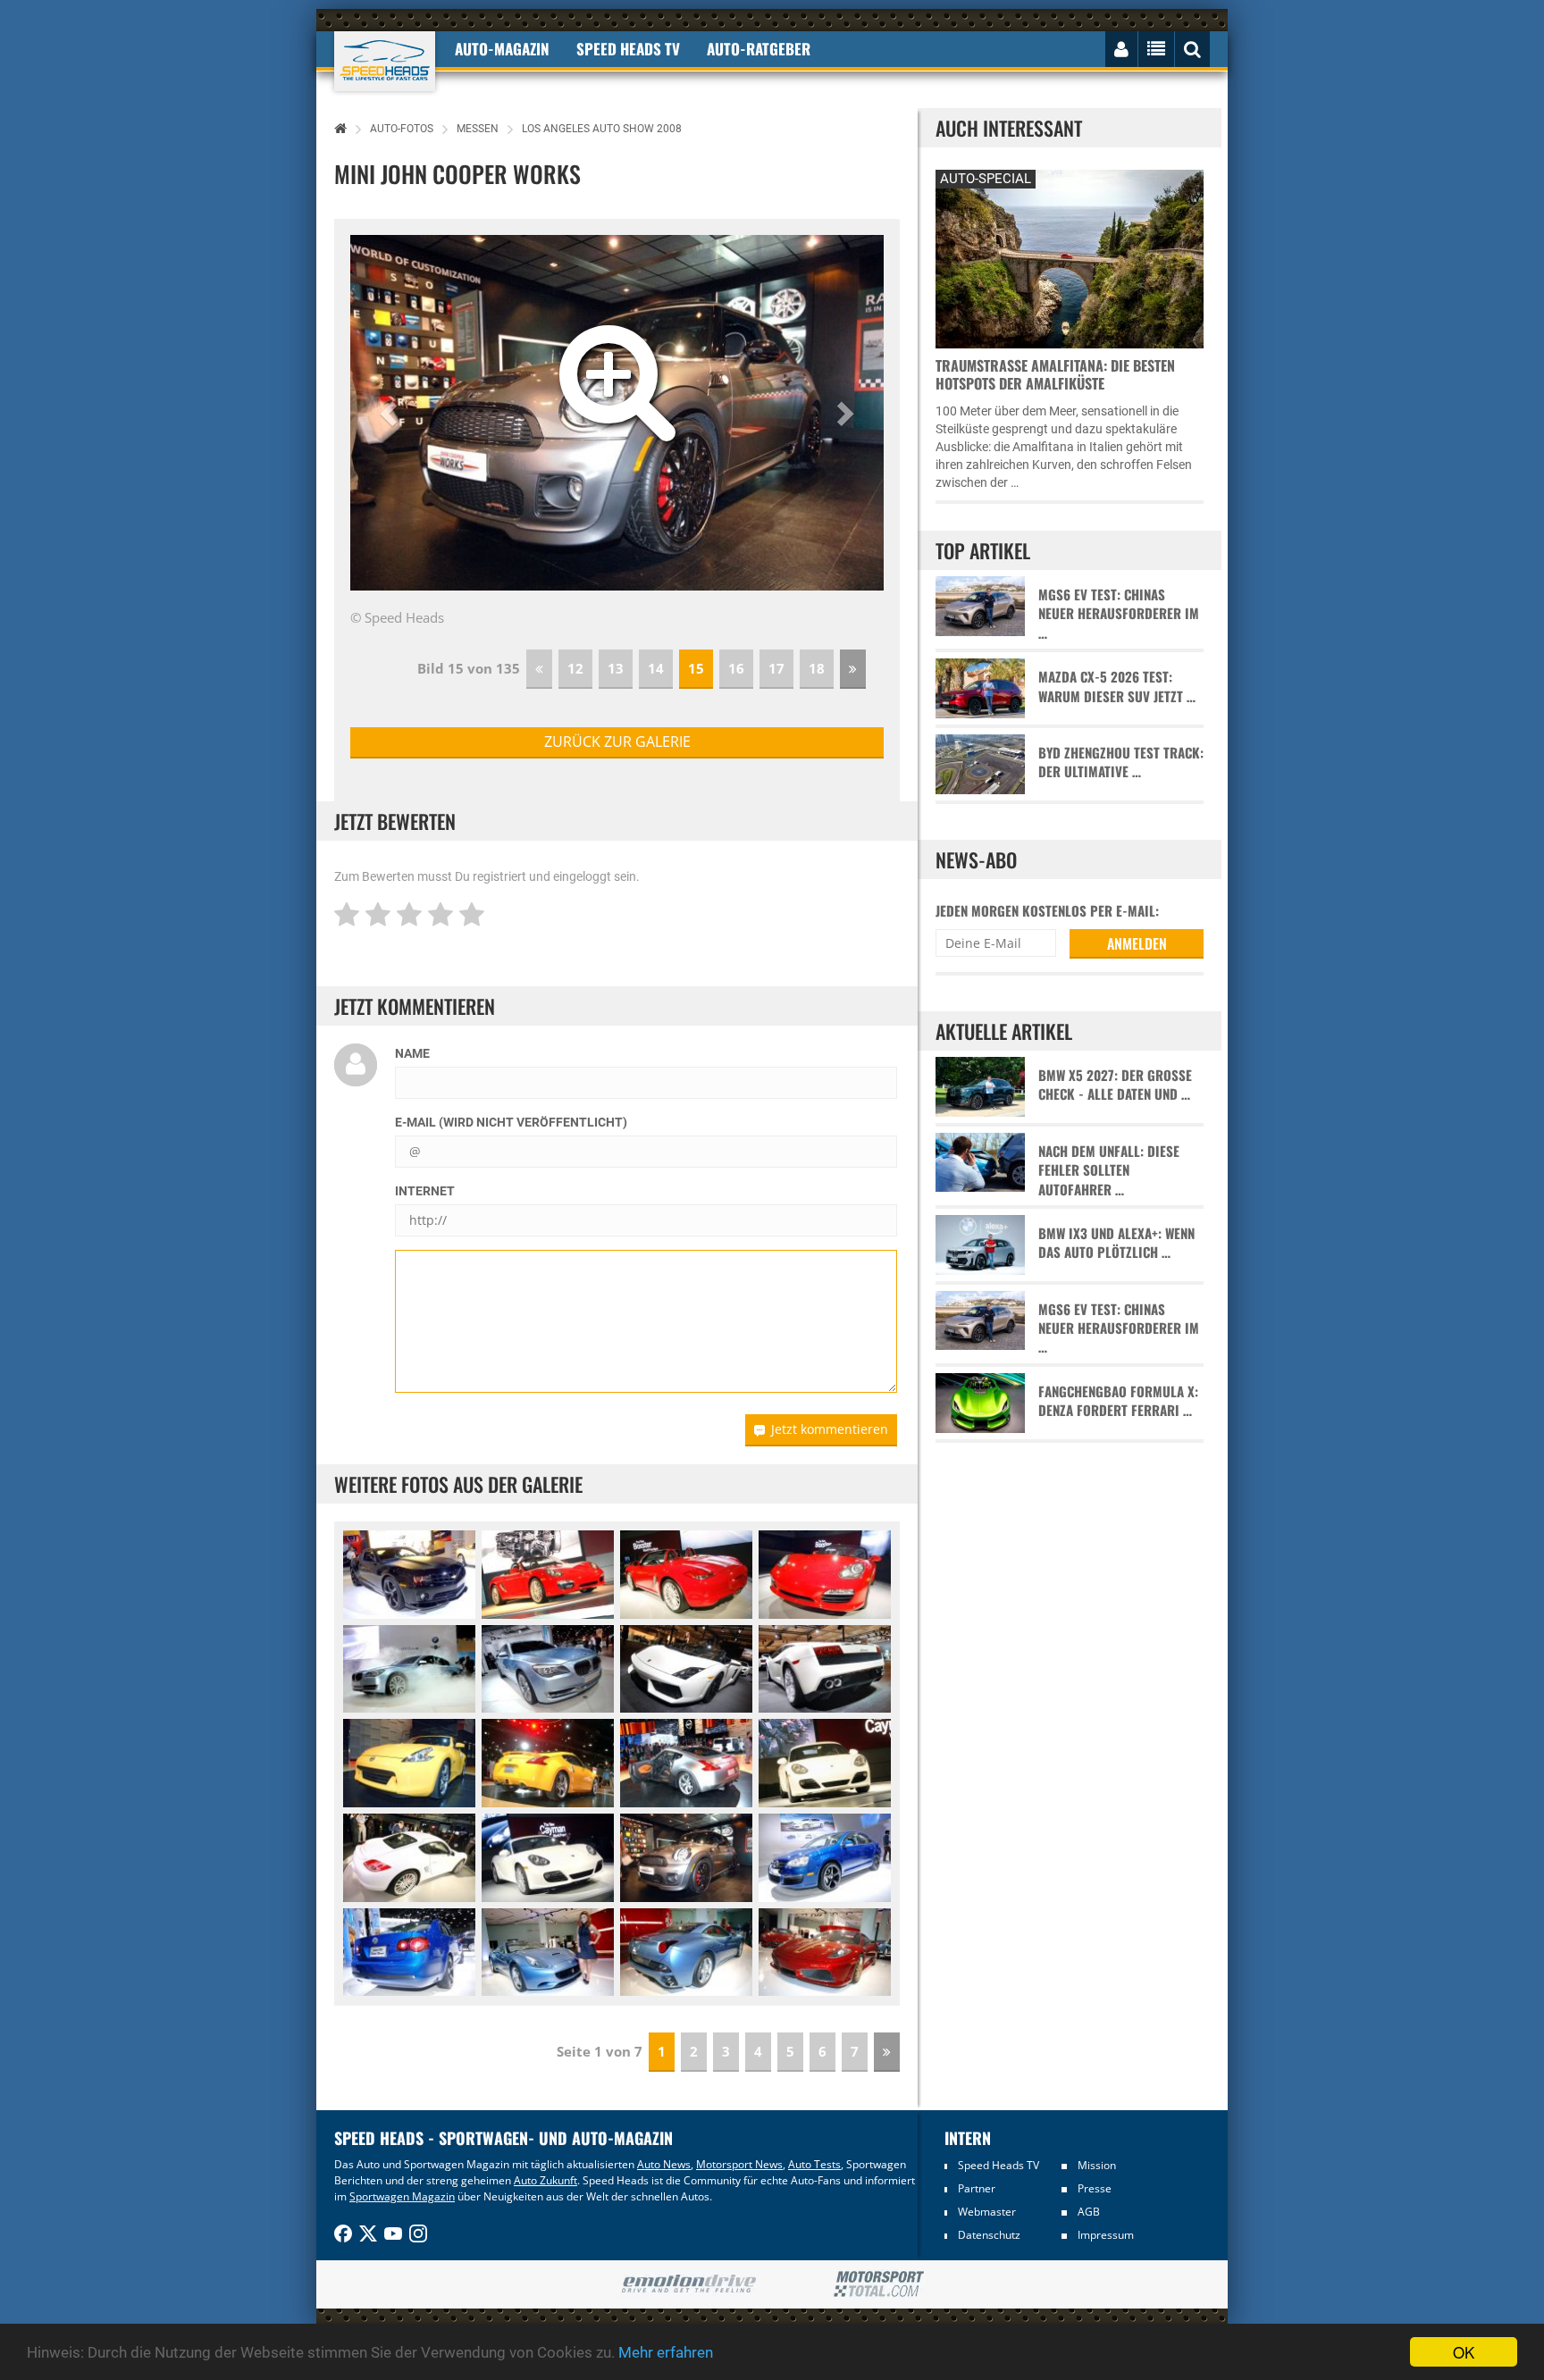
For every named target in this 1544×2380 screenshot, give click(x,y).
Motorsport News (739, 2164)
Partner (977, 2188)
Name (412, 1053)
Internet (425, 1191)
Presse (1095, 2188)
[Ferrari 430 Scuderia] (825, 1953)
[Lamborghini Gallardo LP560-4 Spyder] (686, 1669)
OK (1464, 2352)
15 (696, 668)
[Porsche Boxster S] (548, 1575)
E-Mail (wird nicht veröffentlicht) (511, 1122)
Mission (1097, 2165)
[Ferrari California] (548, 1953)
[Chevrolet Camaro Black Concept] (409, 1575)
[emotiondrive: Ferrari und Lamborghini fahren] (688, 2285)
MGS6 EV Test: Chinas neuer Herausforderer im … (1119, 614)
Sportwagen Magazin (402, 2196)
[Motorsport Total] (879, 2284)
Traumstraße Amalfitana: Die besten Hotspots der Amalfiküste (1055, 374)
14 (656, 668)
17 (776, 668)
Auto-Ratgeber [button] (759, 49)
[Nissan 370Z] (409, 1763)
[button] (390, 413)
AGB (1089, 2212)
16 (736, 668)
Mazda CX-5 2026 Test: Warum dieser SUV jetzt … (1117, 686)
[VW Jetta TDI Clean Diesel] (825, 1858)
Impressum (1106, 2235)
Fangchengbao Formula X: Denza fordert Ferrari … (1118, 1401)
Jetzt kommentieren (830, 1429)
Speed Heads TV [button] (628, 49)
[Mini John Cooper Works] (686, 1858)
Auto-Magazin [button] (502, 49)
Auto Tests (814, 2164)
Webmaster (987, 2212)
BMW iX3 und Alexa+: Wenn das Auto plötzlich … (1116, 1243)
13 (616, 668)
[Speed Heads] (385, 61)
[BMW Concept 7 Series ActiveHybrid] (409, 1669)
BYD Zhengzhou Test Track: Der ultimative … (1121, 762)
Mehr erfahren (666, 2352)
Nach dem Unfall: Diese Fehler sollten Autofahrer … (1109, 1170)
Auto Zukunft (545, 2180)
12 (575, 668)
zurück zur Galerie (617, 742)
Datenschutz (989, 2235)
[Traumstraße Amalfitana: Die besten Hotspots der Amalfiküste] (1070, 257)
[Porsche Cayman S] (825, 1763)
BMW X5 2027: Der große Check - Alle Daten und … (1115, 1085)
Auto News (664, 2164)
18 (817, 668)
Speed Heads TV (999, 2165)
